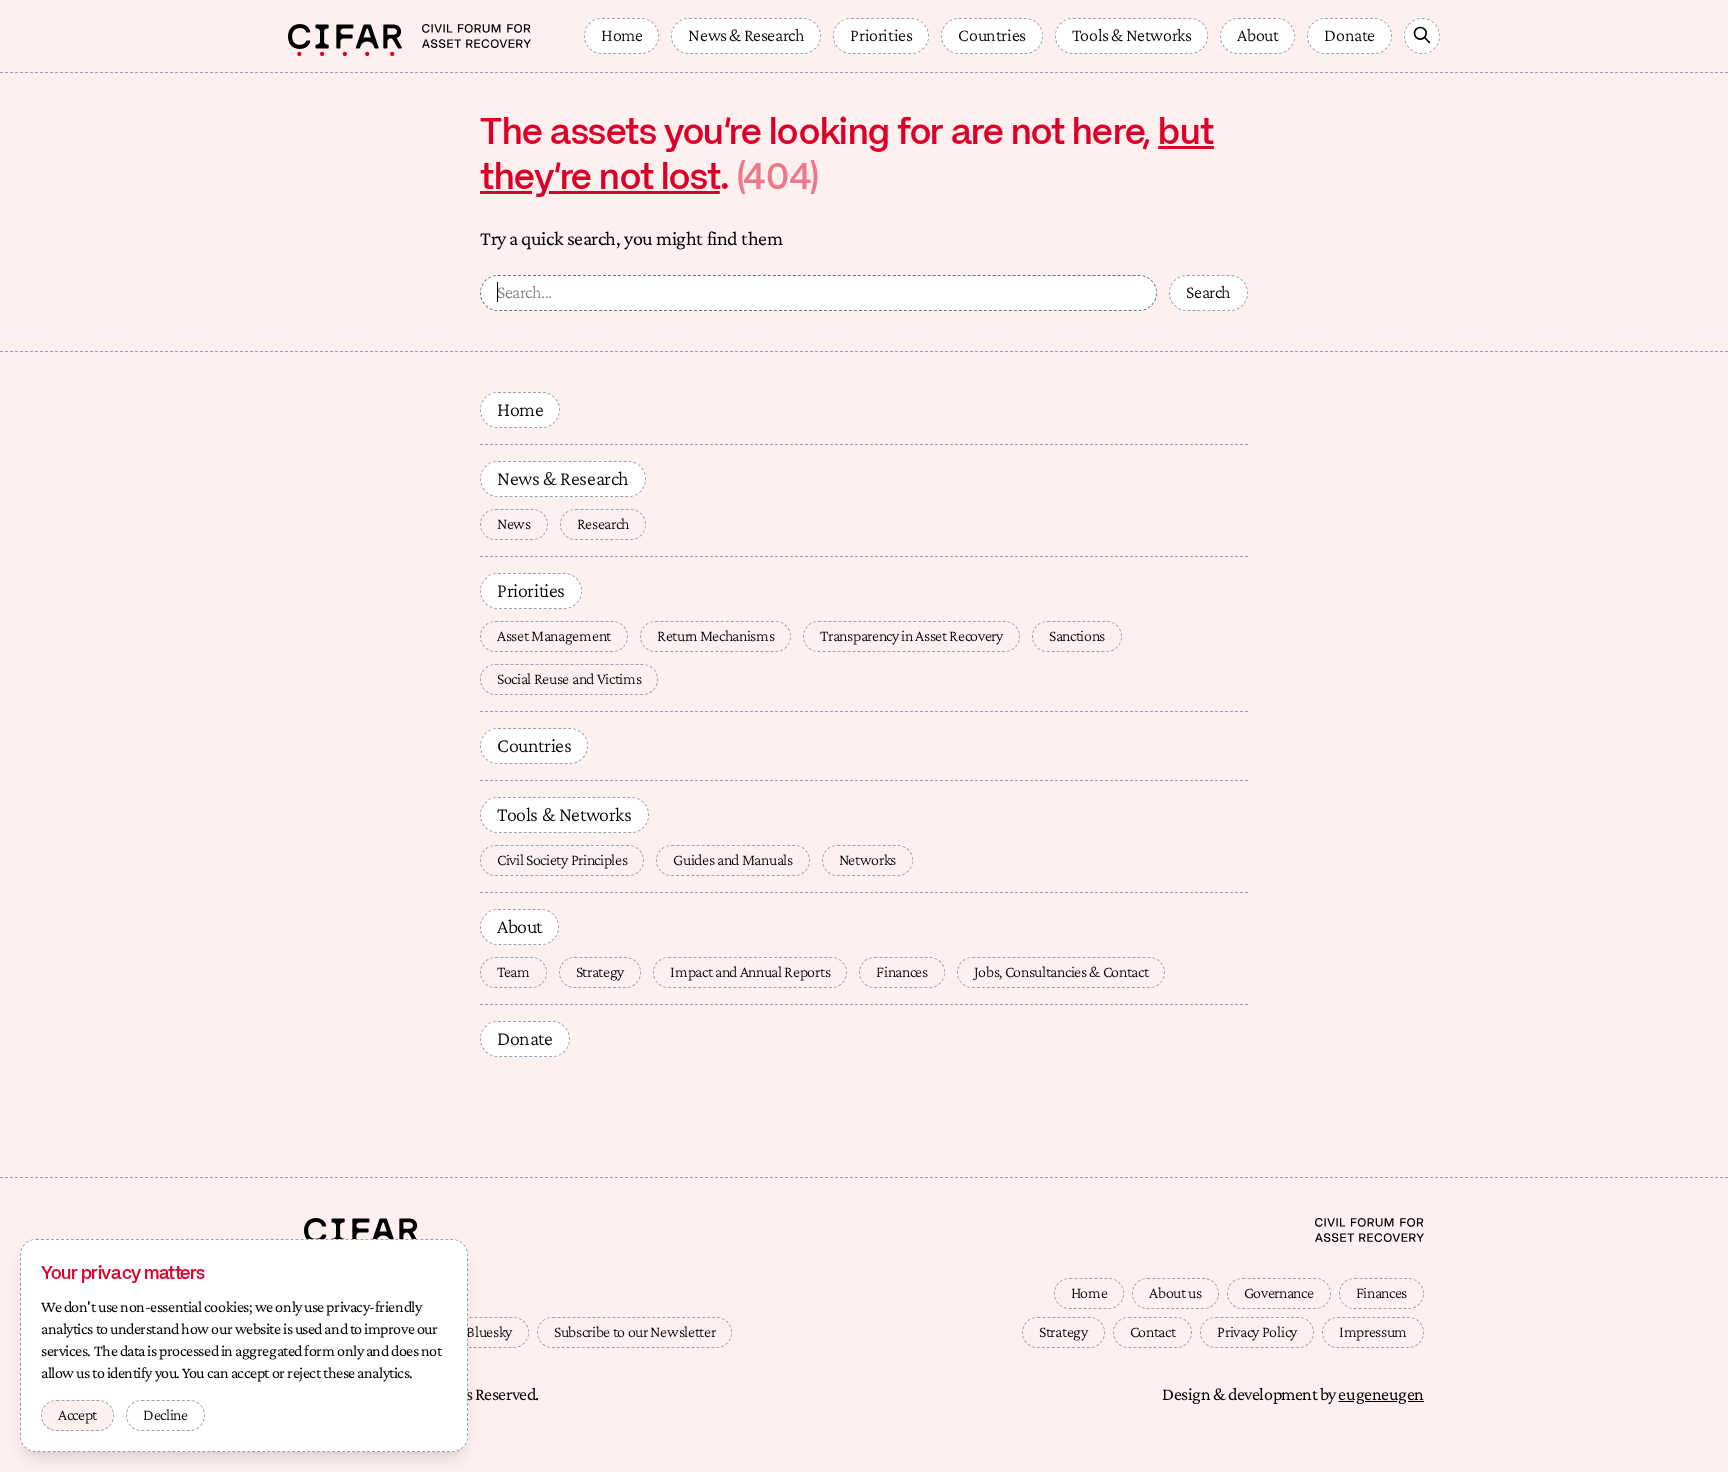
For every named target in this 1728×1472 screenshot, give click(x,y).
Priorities (881, 35)
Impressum (1373, 1331)
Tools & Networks (1132, 35)
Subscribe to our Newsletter (634, 1331)
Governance (1279, 1292)
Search (1208, 292)
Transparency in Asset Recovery (911, 635)
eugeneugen (1381, 1394)
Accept (77, 1414)
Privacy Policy (1257, 1331)
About (1257, 35)
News (514, 523)
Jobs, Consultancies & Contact (1061, 971)
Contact (1153, 1331)
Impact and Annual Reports (750, 971)
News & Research (746, 35)
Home (621, 35)
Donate (1349, 35)
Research (603, 523)
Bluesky (489, 1331)
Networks (867, 859)
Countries (991, 35)
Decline (165, 1414)
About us (1175, 1292)
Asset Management (554, 635)
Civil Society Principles (562, 859)
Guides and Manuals (732, 859)
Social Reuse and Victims (569, 678)
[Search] (1422, 36)
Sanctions (1077, 635)
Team (513, 971)
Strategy (600, 971)
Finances (901, 971)
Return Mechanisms (716, 635)
